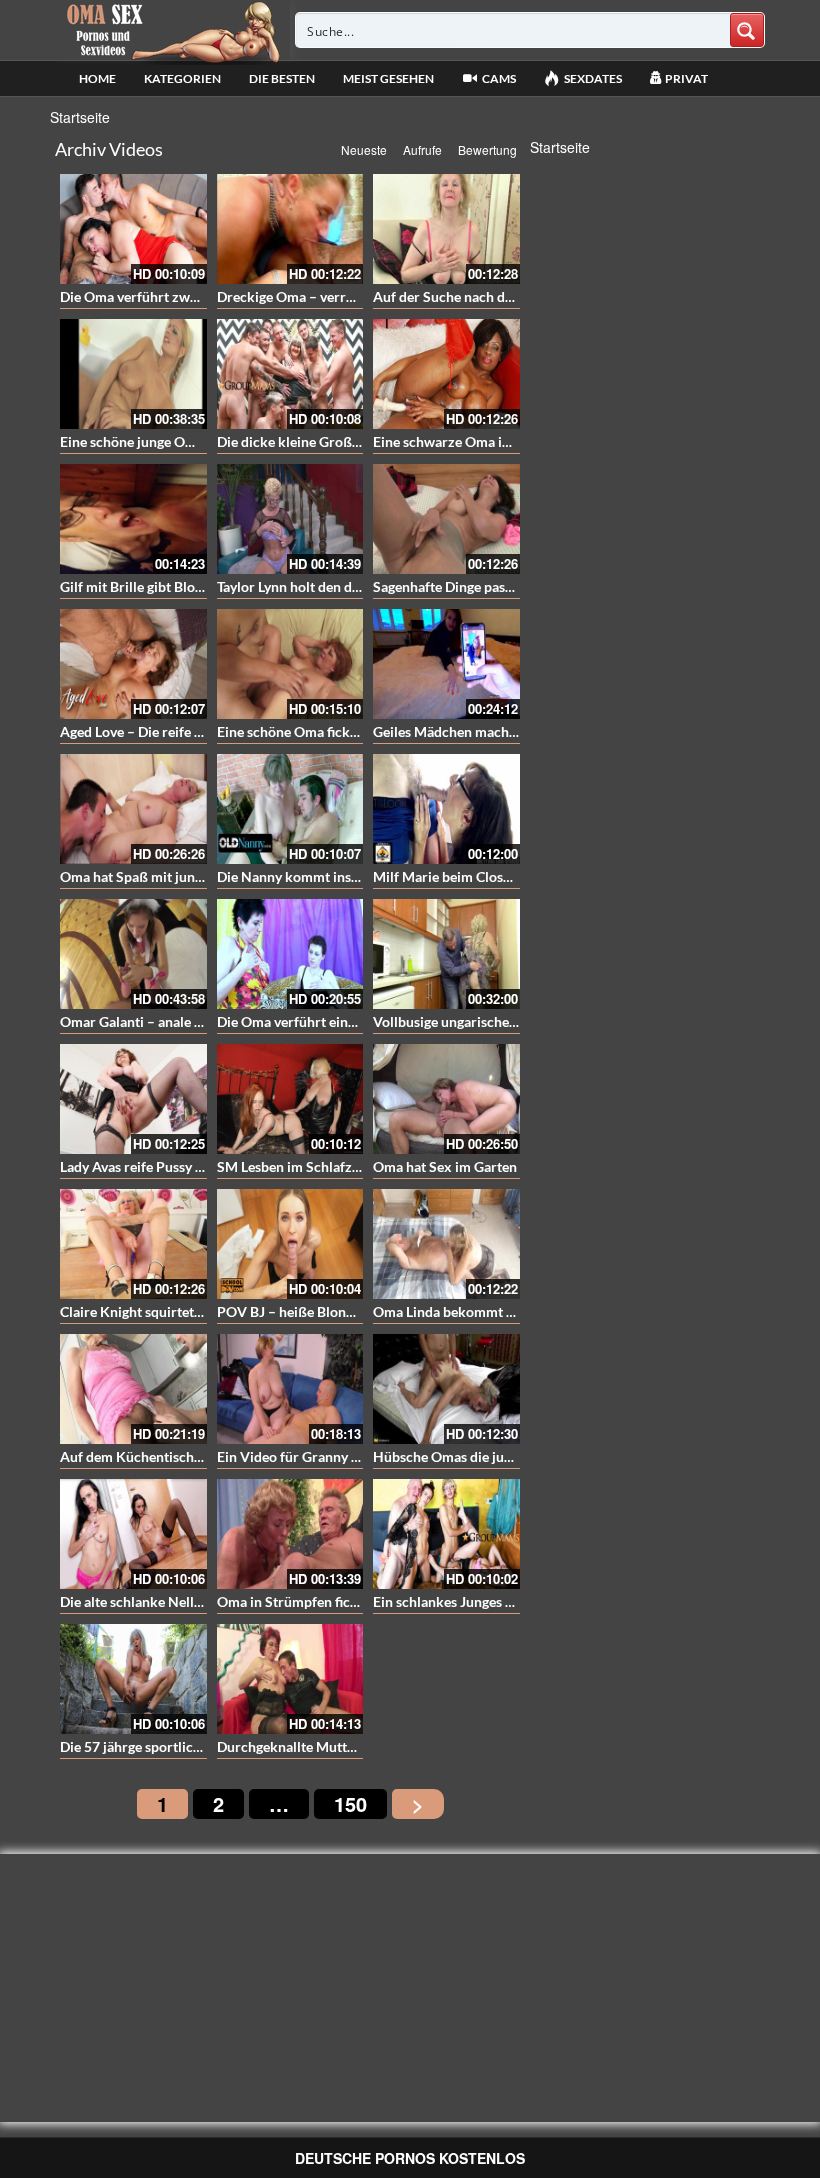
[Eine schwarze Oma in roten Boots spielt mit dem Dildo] (446, 374)
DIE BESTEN (282, 78)
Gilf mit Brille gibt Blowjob (143, 586)
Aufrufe (422, 149)
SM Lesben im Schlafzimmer (305, 1166)
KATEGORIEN (182, 78)
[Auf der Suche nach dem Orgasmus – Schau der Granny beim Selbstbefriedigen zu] (446, 229)
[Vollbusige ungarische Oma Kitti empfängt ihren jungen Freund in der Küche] (446, 954)
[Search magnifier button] (747, 30)
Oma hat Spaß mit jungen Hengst (162, 876)
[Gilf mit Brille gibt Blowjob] (133, 519)
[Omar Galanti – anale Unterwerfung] (133, 954)
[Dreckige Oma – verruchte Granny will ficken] (290, 229)
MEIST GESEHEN (388, 78)
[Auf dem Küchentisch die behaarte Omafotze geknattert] (133, 1389)
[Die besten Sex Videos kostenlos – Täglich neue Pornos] (170, 30)
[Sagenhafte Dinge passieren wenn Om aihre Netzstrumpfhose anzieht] (446, 519)
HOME (97, 78)
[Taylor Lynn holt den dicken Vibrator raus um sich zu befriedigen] (290, 519)
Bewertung (487, 149)
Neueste (364, 149)
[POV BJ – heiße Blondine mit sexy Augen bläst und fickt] (290, 1244)
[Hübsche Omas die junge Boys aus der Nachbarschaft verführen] (446, 1389)
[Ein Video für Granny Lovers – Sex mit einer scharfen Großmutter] (290, 1389)
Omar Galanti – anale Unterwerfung (171, 1021)
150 (350, 1803)
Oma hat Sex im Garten (445, 1166)
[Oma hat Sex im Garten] (446, 1099)
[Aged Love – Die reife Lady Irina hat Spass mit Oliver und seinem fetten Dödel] (133, 664)
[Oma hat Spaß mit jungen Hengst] (133, 809)
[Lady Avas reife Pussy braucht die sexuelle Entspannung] (133, 1099)
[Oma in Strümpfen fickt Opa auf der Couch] (290, 1534)
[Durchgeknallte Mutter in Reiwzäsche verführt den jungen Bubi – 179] (290, 1679)
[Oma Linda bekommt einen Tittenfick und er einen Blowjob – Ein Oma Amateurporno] (446, 1244)
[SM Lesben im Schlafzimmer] (290, 1099)
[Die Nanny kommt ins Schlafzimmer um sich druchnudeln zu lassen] (290, 809)
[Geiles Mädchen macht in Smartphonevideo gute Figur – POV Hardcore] (446, 664)
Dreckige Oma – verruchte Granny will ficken (357, 296)
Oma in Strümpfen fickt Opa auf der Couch (349, 1601)
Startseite (80, 117)
